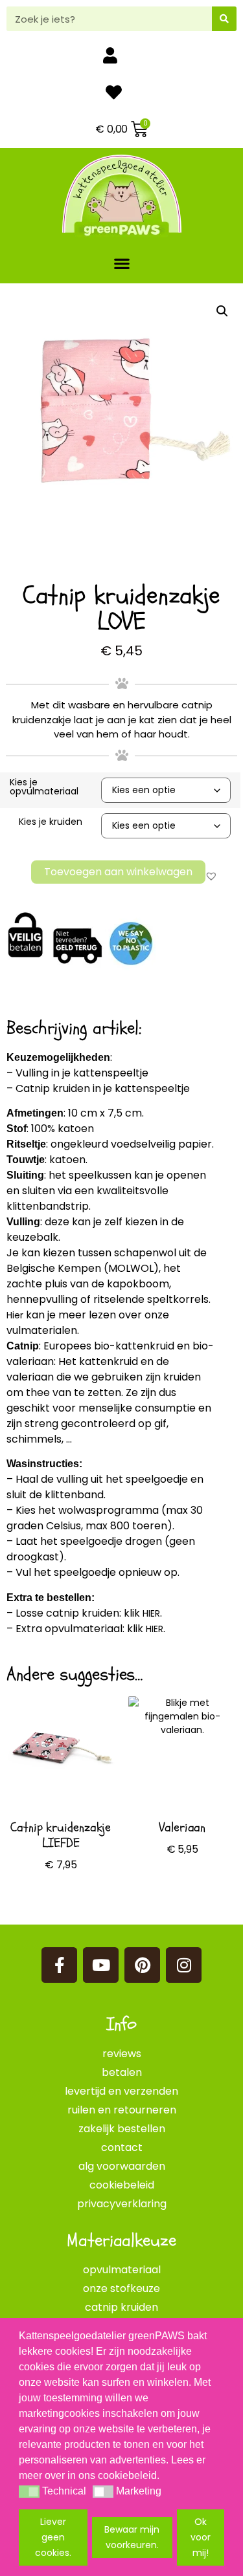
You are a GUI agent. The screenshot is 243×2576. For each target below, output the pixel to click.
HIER (151, 1613)
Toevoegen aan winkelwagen (118, 872)
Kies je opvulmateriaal (44, 787)
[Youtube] (101, 1965)
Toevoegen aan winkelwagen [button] (182, 1893)
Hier (15, 1315)
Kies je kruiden (51, 822)
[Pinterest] (142, 1965)
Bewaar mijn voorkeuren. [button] (132, 2537)
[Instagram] (184, 1965)
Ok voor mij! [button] (201, 2537)
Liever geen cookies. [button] (53, 2537)
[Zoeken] (224, 19)
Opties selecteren (61, 1903)
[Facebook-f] (59, 1965)
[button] (121, 263)
